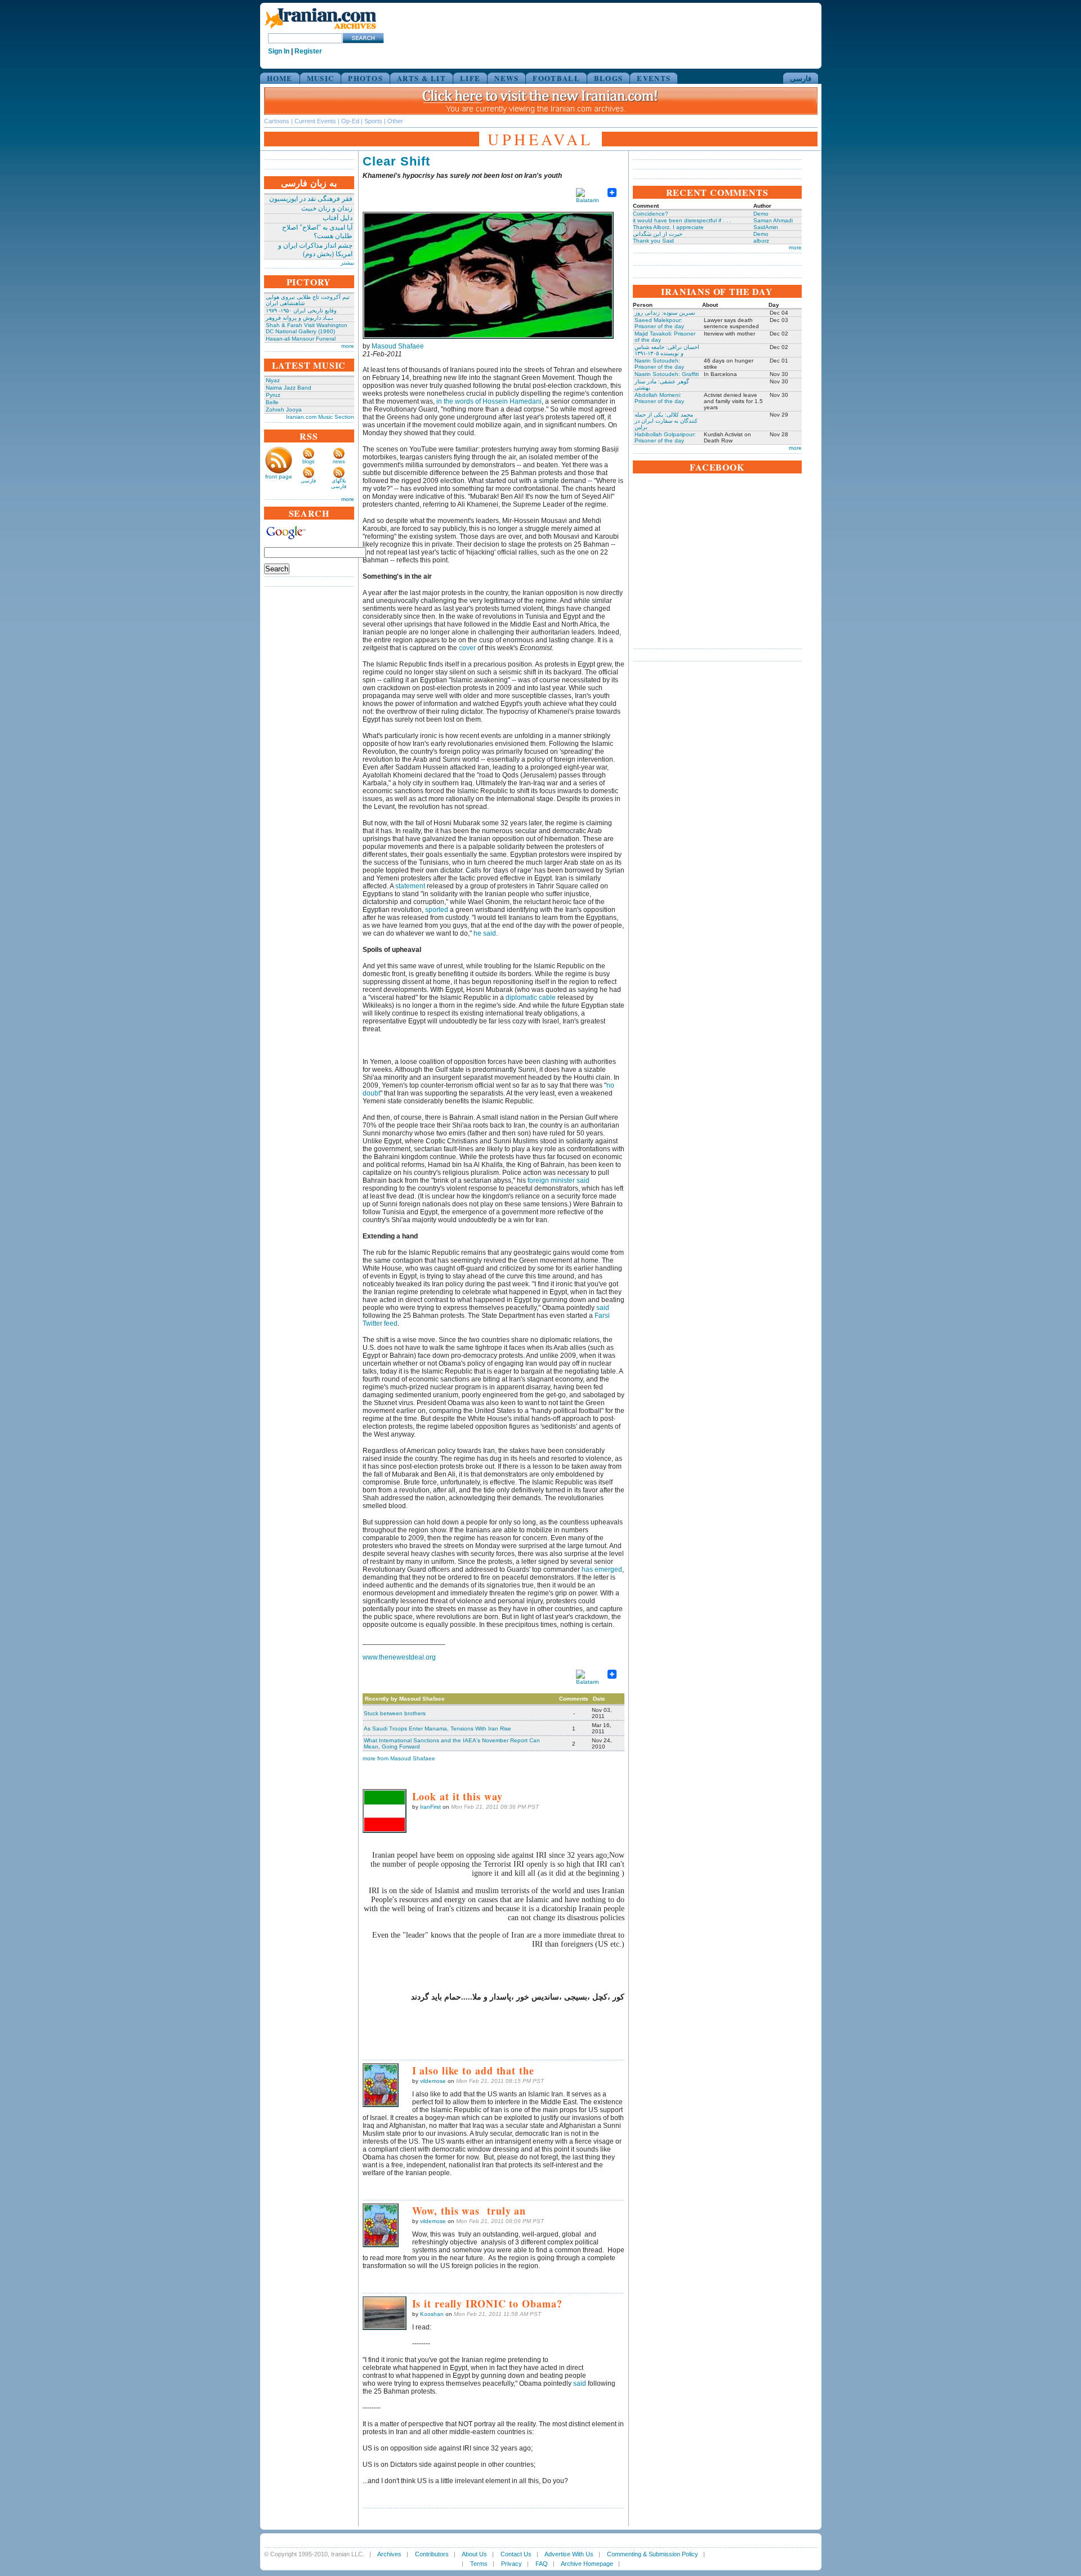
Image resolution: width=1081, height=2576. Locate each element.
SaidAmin (766, 227)
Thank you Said (653, 241)
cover (467, 648)
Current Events (315, 121)
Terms (479, 2564)
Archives (389, 2554)
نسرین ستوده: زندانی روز (665, 313)
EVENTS (654, 78)
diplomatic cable (531, 998)
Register (308, 51)
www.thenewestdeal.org (399, 1657)
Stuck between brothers (395, 1713)
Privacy (512, 2564)
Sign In (279, 51)
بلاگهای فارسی (339, 484)
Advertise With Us (569, 2554)
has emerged (602, 1569)
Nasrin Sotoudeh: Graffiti (667, 374)
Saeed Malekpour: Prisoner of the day (659, 323)
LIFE (470, 78)
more (348, 346)
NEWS (506, 78)
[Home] (320, 30)
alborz (761, 241)
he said (485, 933)
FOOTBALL (556, 78)
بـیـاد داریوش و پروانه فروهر (300, 318)
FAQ (542, 2564)
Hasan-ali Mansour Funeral (301, 339)
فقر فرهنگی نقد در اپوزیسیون (311, 199)
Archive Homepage (587, 2564)
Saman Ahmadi (773, 220)
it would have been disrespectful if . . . (682, 220)
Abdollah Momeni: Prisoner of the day (659, 398)
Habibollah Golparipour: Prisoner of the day (665, 437)
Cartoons (277, 121)
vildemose (433, 2081)
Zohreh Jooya (284, 410)
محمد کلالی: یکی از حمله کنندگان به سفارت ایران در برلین (666, 421)
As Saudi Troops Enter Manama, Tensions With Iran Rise (437, 1728)
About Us (474, 2554)
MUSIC (321, 78)
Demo (761, 214)
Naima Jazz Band (289, 388)
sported (437, 910)
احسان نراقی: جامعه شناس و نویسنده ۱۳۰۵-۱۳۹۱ (667, 350)
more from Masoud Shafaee (399, 1758)
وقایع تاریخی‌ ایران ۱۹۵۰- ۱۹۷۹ (301, 310)
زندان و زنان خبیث (327, 208)
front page (279, 477)
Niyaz (273, 380)
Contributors (432, 2554)
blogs (309, 462)
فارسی (801, 78)
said (603, 1308)
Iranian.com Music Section (320, 417)
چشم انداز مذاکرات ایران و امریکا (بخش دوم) (315, 250)
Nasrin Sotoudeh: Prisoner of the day (659, 364)
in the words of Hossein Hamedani (489, 401)
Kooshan (432, 2314)
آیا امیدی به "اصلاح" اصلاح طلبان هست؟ (317, 232)
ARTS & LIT (421, 78)
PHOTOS (365, 78)
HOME (280, 78)
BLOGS (609, 78)
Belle (272, 402)
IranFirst (430, 1807)
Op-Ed (350, 121)
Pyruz (273, 395)
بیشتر (347, 263)
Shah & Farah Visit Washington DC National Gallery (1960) (307, 328)
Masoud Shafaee (398, 346)
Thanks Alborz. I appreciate (668, 227)
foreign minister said (559, 1180)
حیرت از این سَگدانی (658, 234)
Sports (373, 121)
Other (395, 121)
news (339, 462)
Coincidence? (651, 214)
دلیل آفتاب (338, 218)
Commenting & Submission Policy (653, 2554)
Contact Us (516, 2554)
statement (410, 886)
